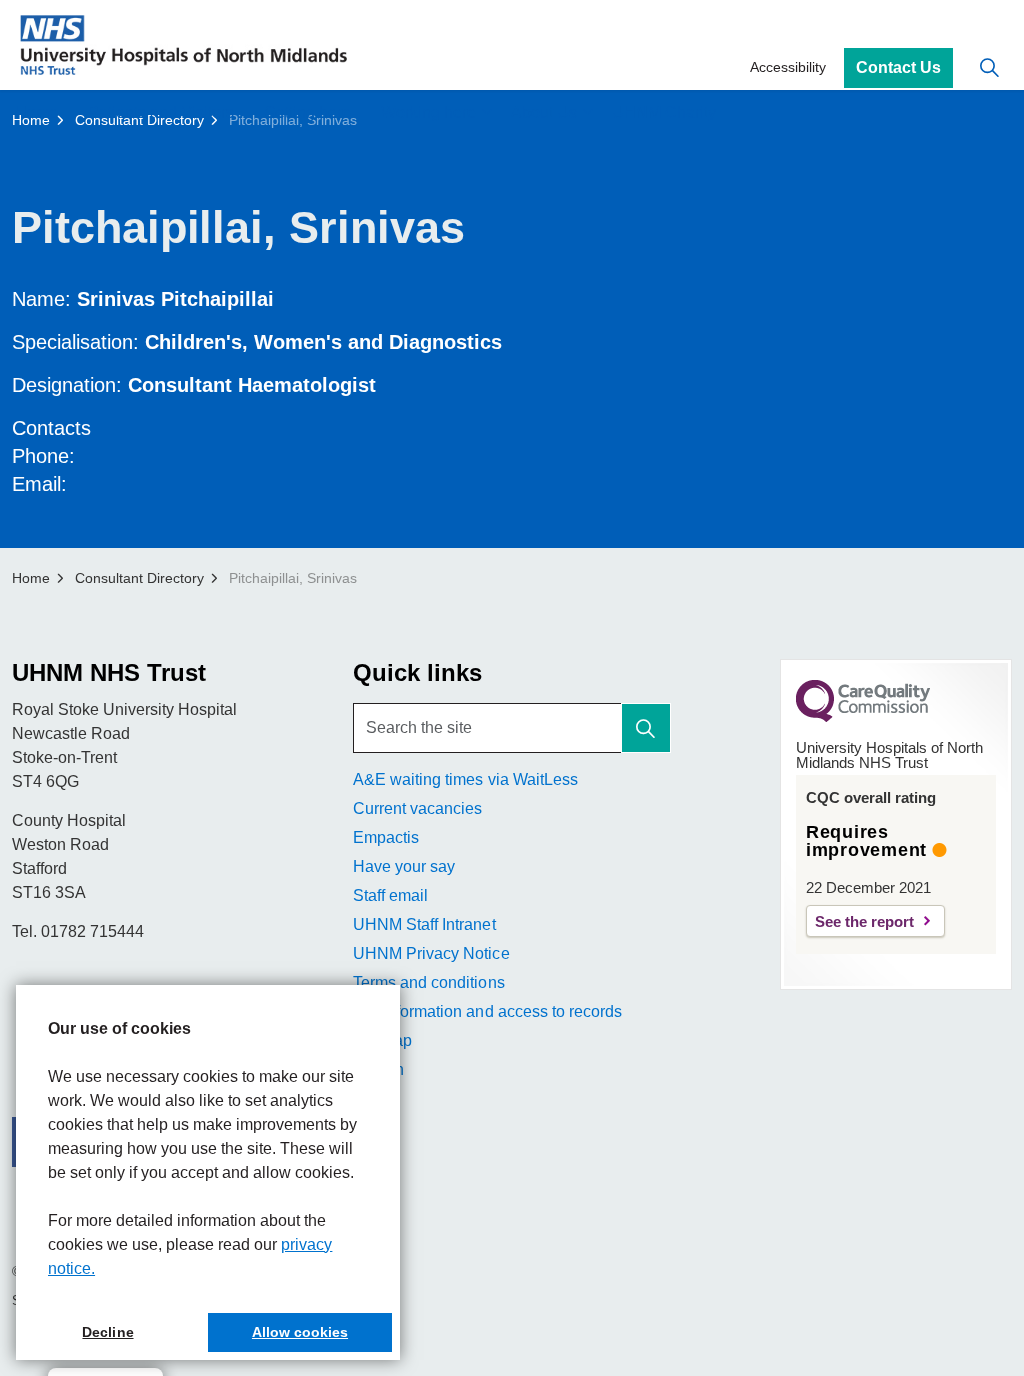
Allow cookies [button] (300, 1332)
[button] (646, 728)
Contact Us (898, 67)
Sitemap (382, 1040)
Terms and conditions (428, 982)
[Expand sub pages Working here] (486, 112)
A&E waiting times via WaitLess (465, 779)
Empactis (386, 837)
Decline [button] (107, 1332)
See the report (864, 921)
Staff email (390, 895)
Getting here (307, 112)
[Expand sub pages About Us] (587, 112)
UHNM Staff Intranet (424, 924)
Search (378, 1069)
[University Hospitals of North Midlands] (183, 45)
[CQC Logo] (863, 717)
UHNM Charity (664, 112)
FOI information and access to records (487, 1011)
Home (36, 112)
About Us (544, 112)
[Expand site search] (989, 67)
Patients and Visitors (161, 112)
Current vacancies (417, 808)
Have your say (404, 866)
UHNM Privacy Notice (431, 953)
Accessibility (788, 67)
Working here (428, 112)
